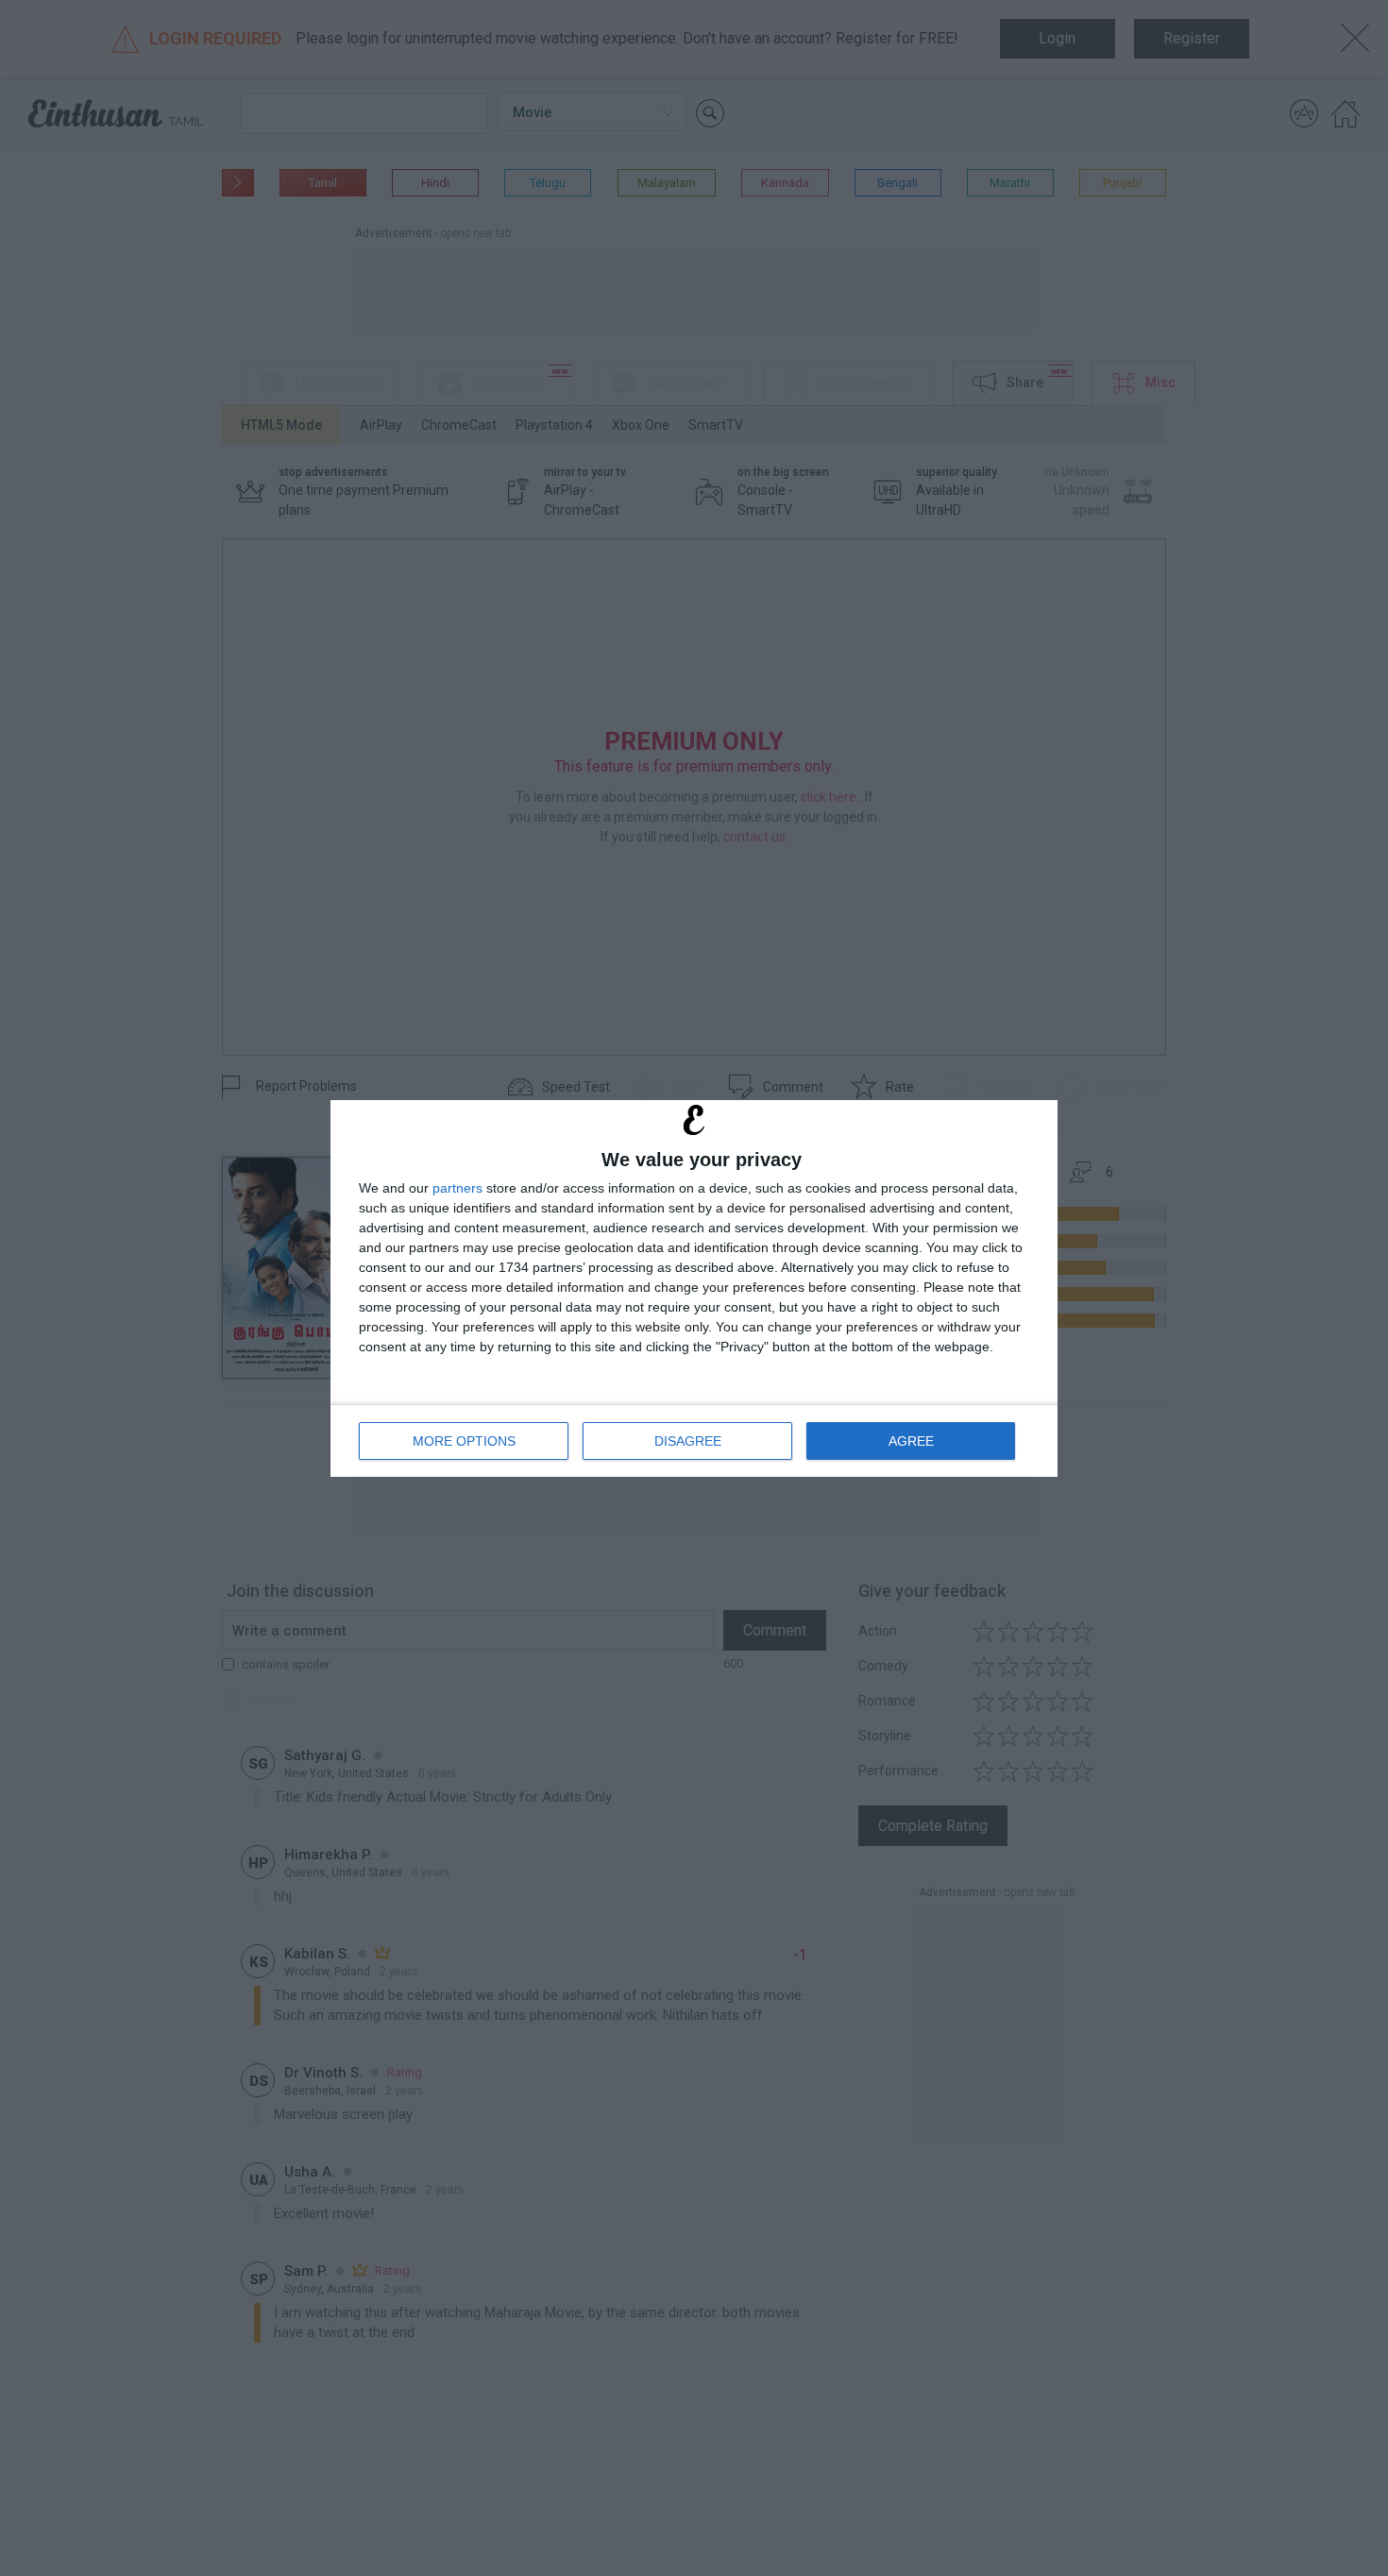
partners (457, 1188)
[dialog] (694, 1288)
